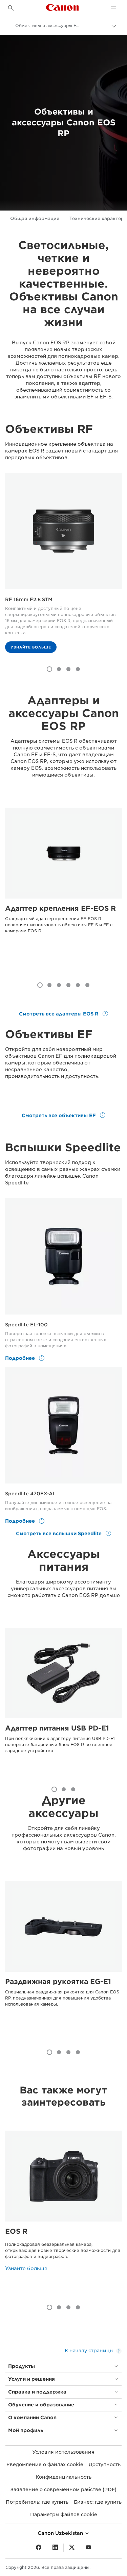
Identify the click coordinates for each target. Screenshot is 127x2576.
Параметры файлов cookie (64, 2514)
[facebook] (39, 2548)
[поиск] (11, 8)
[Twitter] (72, 2548)
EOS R (16, 2231)
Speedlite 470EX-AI (30, 1494)
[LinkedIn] (55, 2548)
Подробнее (21, 1358)
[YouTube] (88, 2548)
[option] (63, 566)
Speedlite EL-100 (26, 1325)
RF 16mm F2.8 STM (29, 599)
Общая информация (35, 218)
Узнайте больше (31, 647)
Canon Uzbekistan (61, 2533)
